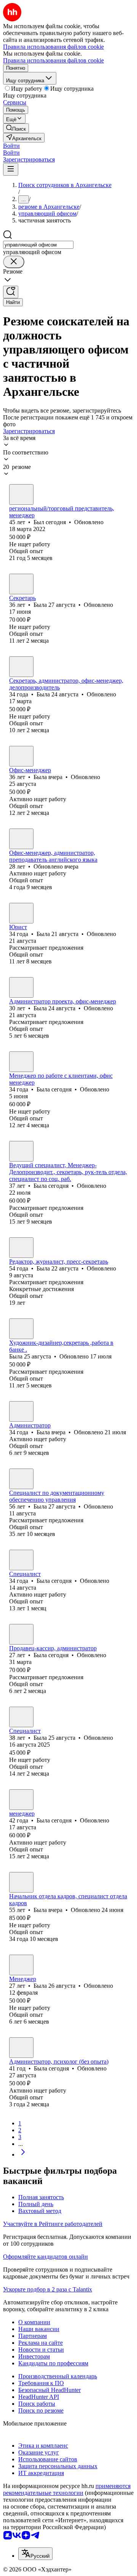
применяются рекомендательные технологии (67, 2489)
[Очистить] (14, 262)
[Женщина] (21, 584)
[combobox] (38, 245)
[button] (11, 146)
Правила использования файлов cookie (53, 60)
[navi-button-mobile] (11, 169)
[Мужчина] (21, 494)
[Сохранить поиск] (11, 292)
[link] (16, 128)
